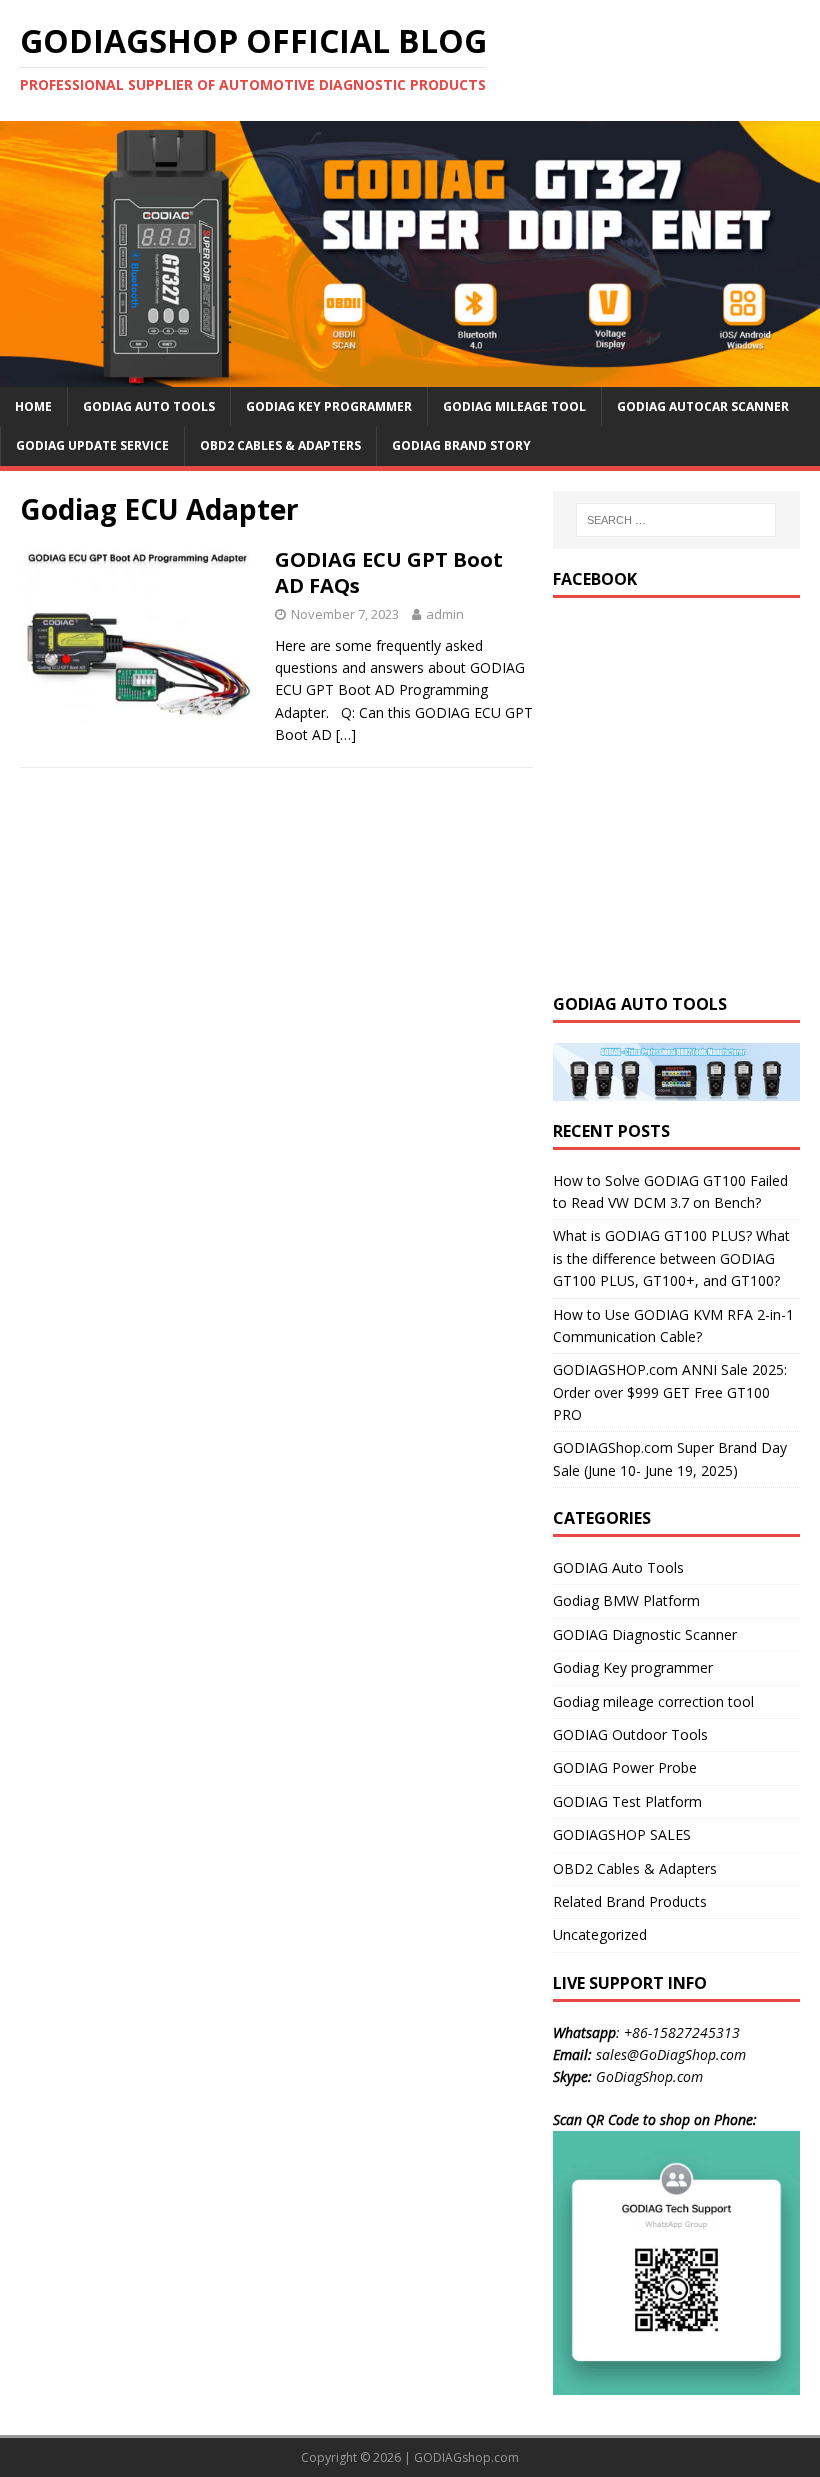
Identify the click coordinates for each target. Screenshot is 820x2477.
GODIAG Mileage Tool (514, 406)
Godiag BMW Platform (626, 1600)
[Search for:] (676, 520)
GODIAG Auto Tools (149, 406)
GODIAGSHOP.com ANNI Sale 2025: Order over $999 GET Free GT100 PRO (670, 1392)
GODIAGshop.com (466, 2457)
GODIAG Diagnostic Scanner (645, 1634)
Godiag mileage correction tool (653, 1701)
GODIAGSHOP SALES (622, 1834)
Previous (25, 249)
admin (445, 614)
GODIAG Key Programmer (329, 406)
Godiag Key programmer (633, 1667)
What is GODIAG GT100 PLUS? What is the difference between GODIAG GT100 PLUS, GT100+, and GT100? (671, 1258)
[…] (346, 734)
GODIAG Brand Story (461, 445)
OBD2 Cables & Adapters (280, 445)
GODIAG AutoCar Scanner (703, 406)
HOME (33, 406)
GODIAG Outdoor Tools (630, 1734)
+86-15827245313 (682, 2032)
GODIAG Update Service (92, 445)
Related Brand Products (630, 1901)
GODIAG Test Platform (627, 1801)
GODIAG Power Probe (625, 1767)
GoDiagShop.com (649, 2076)
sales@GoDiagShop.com (671, 2054)
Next (795, 249)
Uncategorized (600, 1934)
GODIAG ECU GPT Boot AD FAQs (389, 572)
